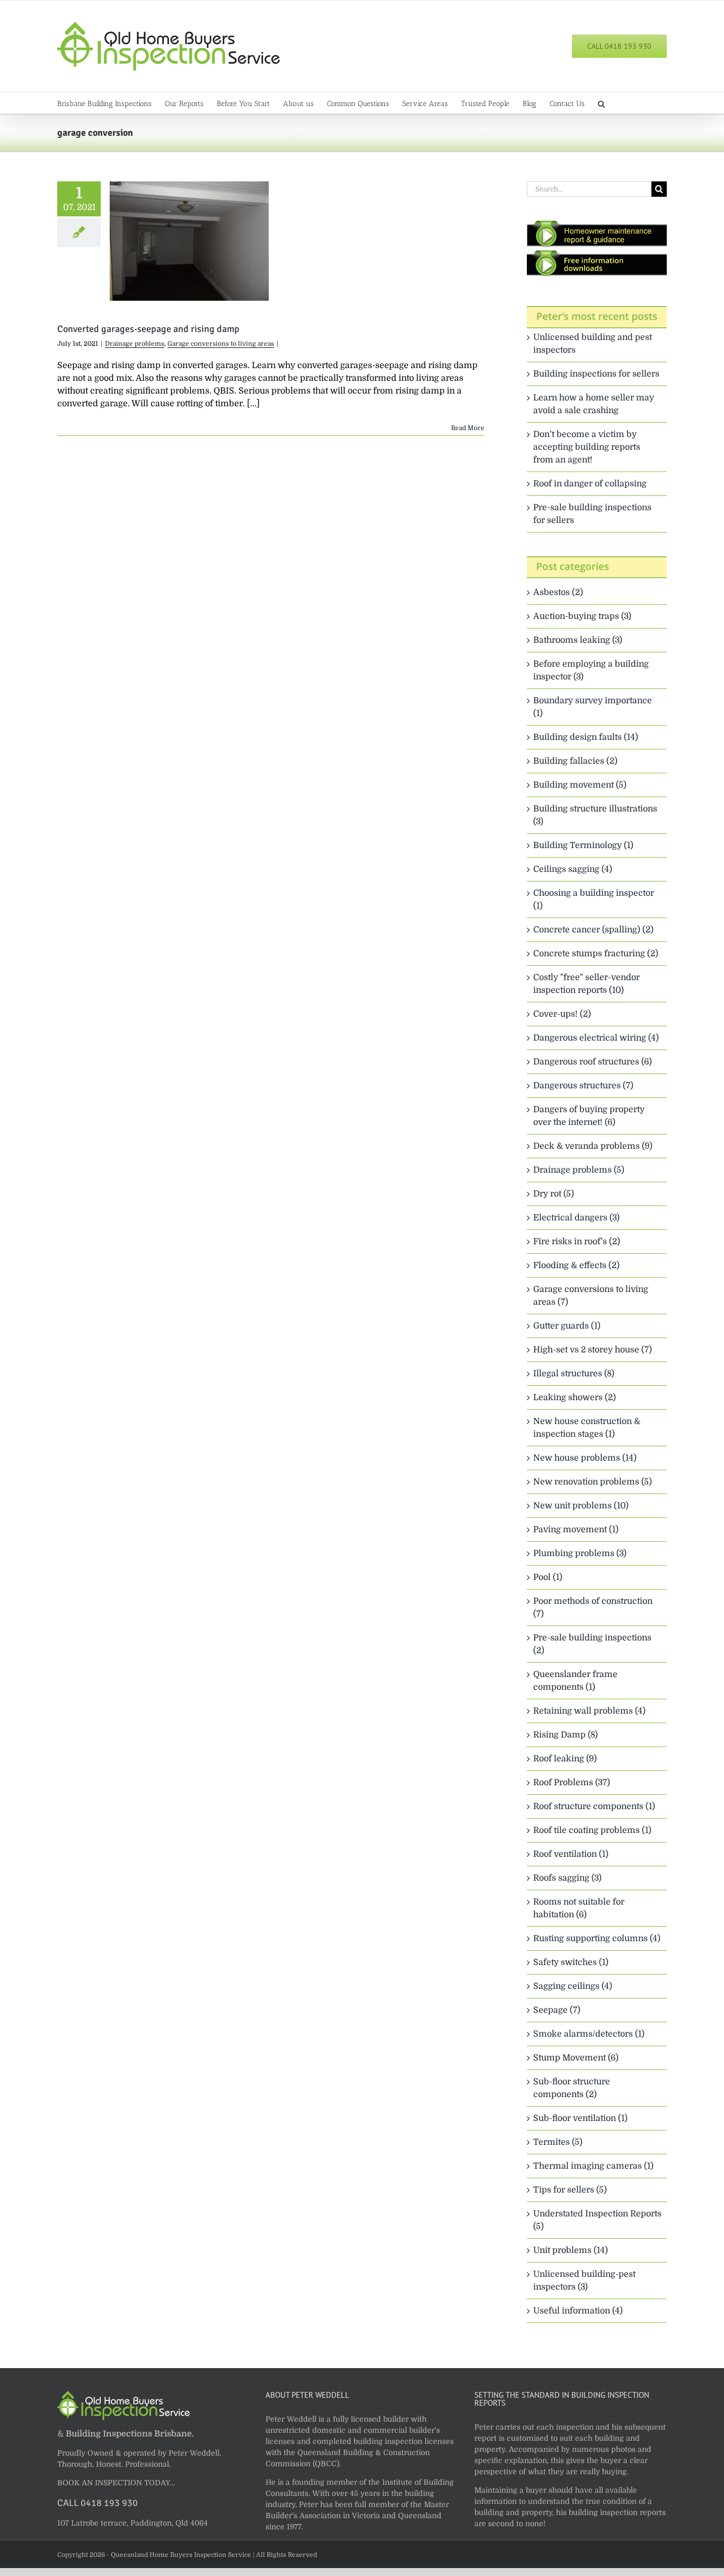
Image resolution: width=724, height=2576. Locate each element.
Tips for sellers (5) (570, 2190)
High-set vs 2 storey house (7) (593, 1350)
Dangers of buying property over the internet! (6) (589, 1116)
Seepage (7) (557, 2010)
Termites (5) (558, 2142)
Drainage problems (135, 344)
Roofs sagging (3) (567, 1878)
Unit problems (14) (571, 2250)
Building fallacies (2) (575, 761)
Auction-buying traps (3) (582, 616)
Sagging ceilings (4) (573, 1986)
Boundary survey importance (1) (593, 707)
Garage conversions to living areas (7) (591, 1296)
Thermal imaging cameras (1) (593, 2166)
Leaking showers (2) (575, 1398)
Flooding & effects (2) (576, 1265)
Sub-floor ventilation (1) (580, 2118)
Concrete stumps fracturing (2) (596, 954)
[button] (601, 103)
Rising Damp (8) (566, 1735)
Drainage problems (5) (579, 1170)
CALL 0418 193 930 (98, 2503)
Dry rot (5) (554, 1194)
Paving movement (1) (576, 1530)
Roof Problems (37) (572, 1783)
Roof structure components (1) (594, 1806)
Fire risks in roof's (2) (577, 1242)
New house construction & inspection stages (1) (587, 1428)
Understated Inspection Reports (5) (597, 2220)
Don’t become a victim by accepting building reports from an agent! (587, 447)
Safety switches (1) (571, 1962)
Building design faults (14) (586, 737)
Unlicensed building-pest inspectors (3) (584, 2281)
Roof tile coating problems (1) (592, 1830)
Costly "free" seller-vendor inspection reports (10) (586, 984)
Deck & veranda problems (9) (593, 1146)
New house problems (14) (585, 1458)
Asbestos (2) (558, 592)
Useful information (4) (578, 2311)
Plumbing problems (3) (580, 1553)
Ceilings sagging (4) (573, 869)
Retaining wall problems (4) (589, 1711)
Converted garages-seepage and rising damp (148, 329)
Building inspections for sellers (596, 374)
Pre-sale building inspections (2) (592, 1644)
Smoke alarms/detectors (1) (589, 2034)
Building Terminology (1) (583, 845)
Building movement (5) (580, 785)
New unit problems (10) (581, 1506)
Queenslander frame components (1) (575, 1681)
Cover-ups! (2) (562, 1014)
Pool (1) (548, 1577)
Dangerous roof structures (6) (593, 1062)
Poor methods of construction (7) (593, 1608)
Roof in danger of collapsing (590, 484)
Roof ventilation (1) (571, 1854)
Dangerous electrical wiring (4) (596, 1038)
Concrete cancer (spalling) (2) (593, 930)
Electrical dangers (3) (576, 1218)
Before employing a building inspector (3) (591, 670)
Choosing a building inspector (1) (594, 900)
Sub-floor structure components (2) (572, 2088)
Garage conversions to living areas (221, 344)
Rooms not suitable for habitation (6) (579, 1908)
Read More (468, 428)
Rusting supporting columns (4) (597, 1938)
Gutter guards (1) (567, 1326)
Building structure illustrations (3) (595, 815)
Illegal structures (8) (574, 1374)
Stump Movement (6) (576, 2058)
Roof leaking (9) (565, 1759)
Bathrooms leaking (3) (578, 640)
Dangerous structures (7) (583, 1086)
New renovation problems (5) (593, 1482)
